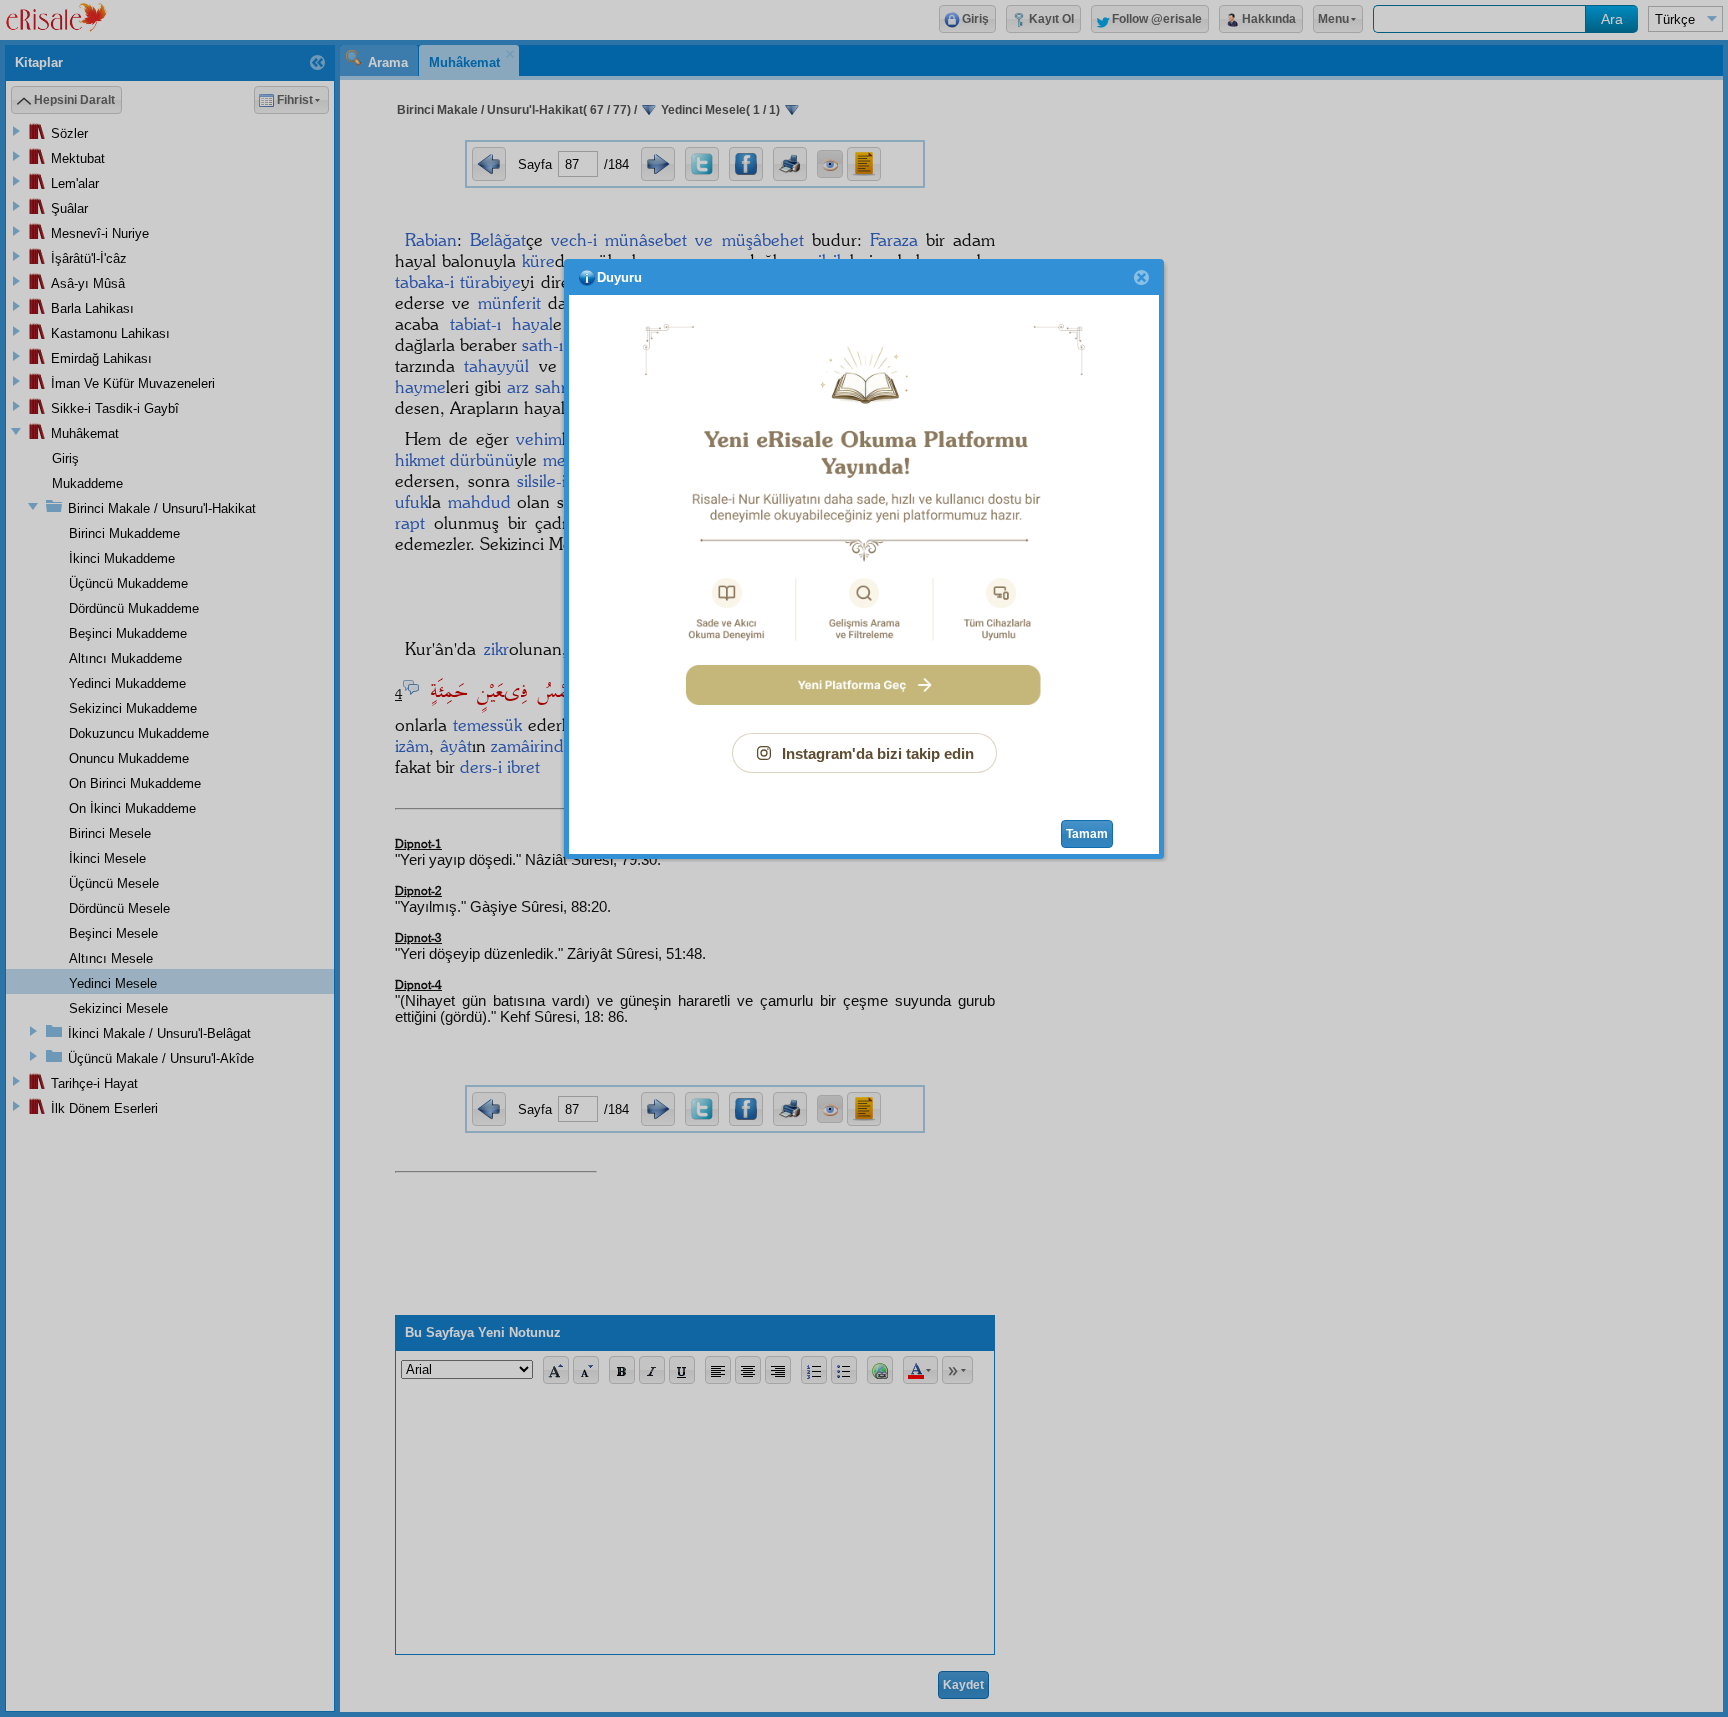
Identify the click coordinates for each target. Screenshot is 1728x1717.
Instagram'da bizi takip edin (878, 753)
